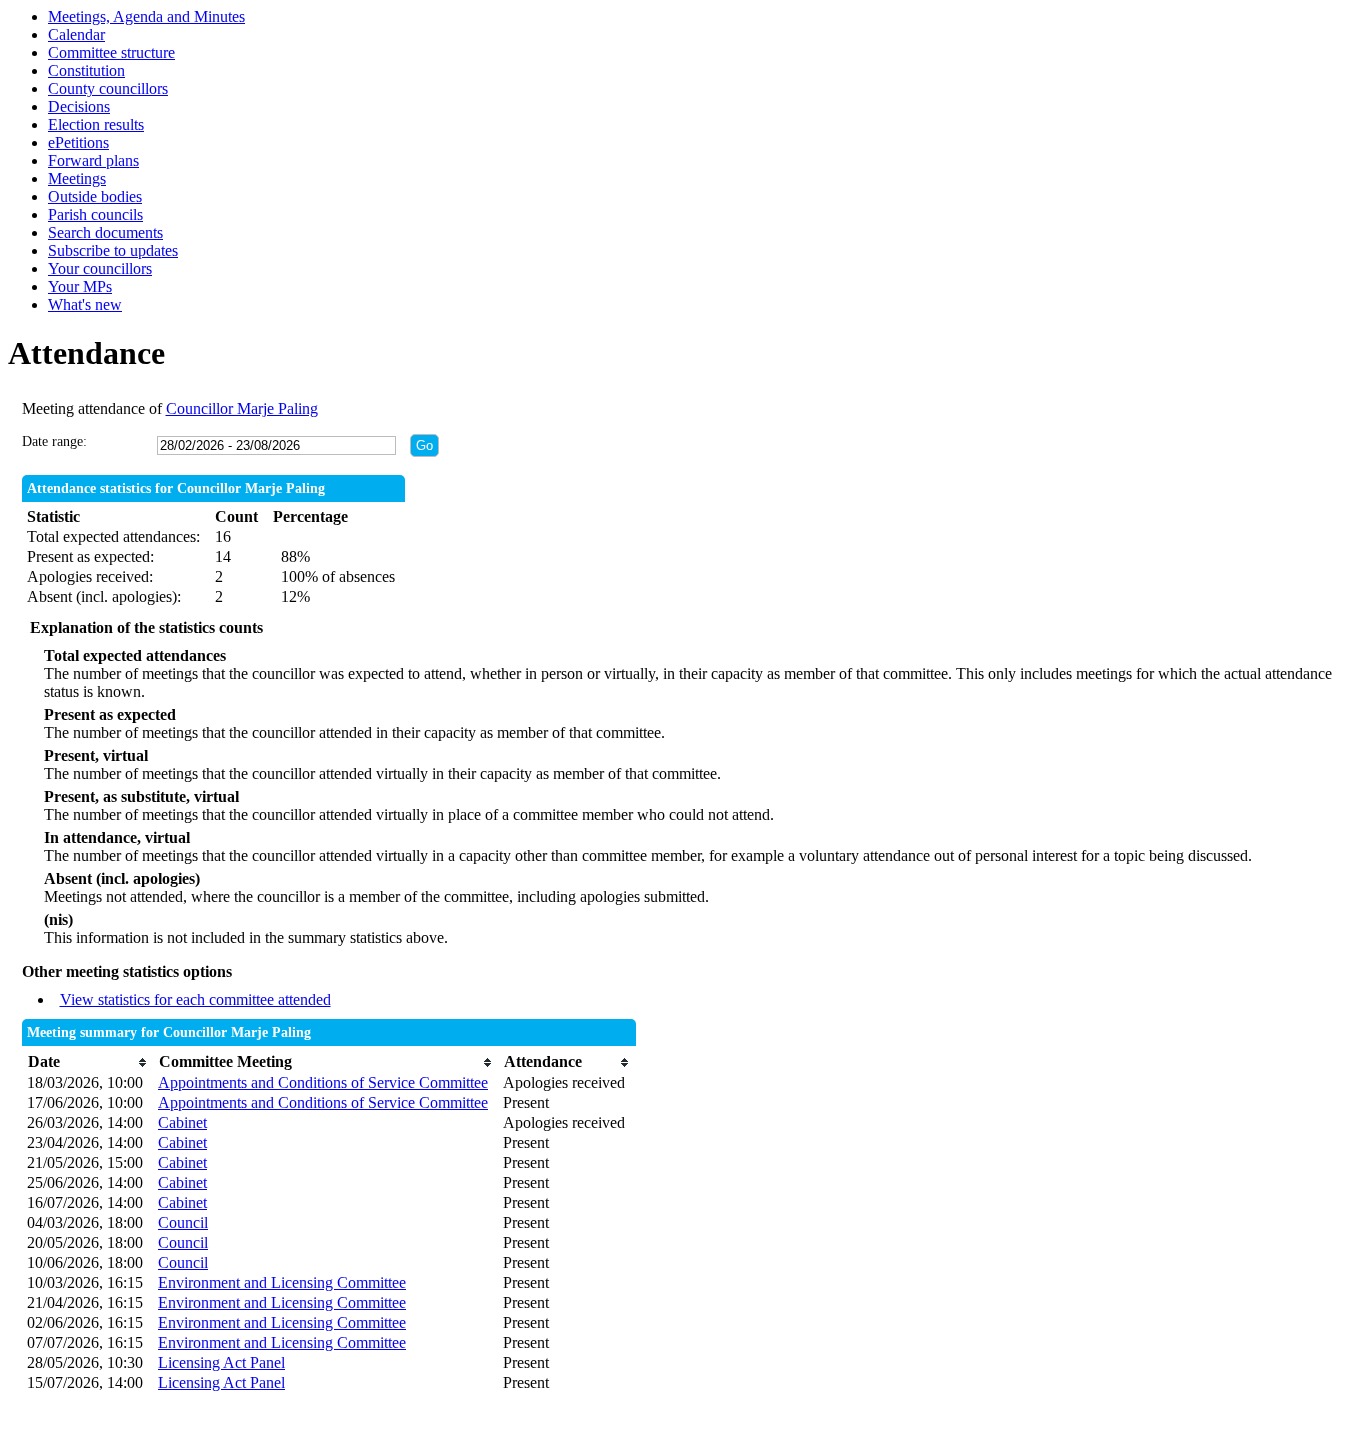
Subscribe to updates (113, 250)
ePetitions (78, 142)
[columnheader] (87, 1062)
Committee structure (111, 52)
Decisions (79, 106)
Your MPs (80, 286)
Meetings (77, 178)
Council (183, 1222)
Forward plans (93, 160)
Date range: (54, 441)
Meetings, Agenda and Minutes (146, 16)
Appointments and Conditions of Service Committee (323, 1082)
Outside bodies (95, 196)
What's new (85, 304)
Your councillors (100, 268)
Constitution (86, 70)
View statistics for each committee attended (195, 999)
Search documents (105, 232)
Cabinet (182, 1122)
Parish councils (95, 214)
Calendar (76, 34)
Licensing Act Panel (221, 1362)
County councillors (108, 88)
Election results (96, 124)
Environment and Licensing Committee (282, 1282)
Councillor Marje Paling (242, 408)
